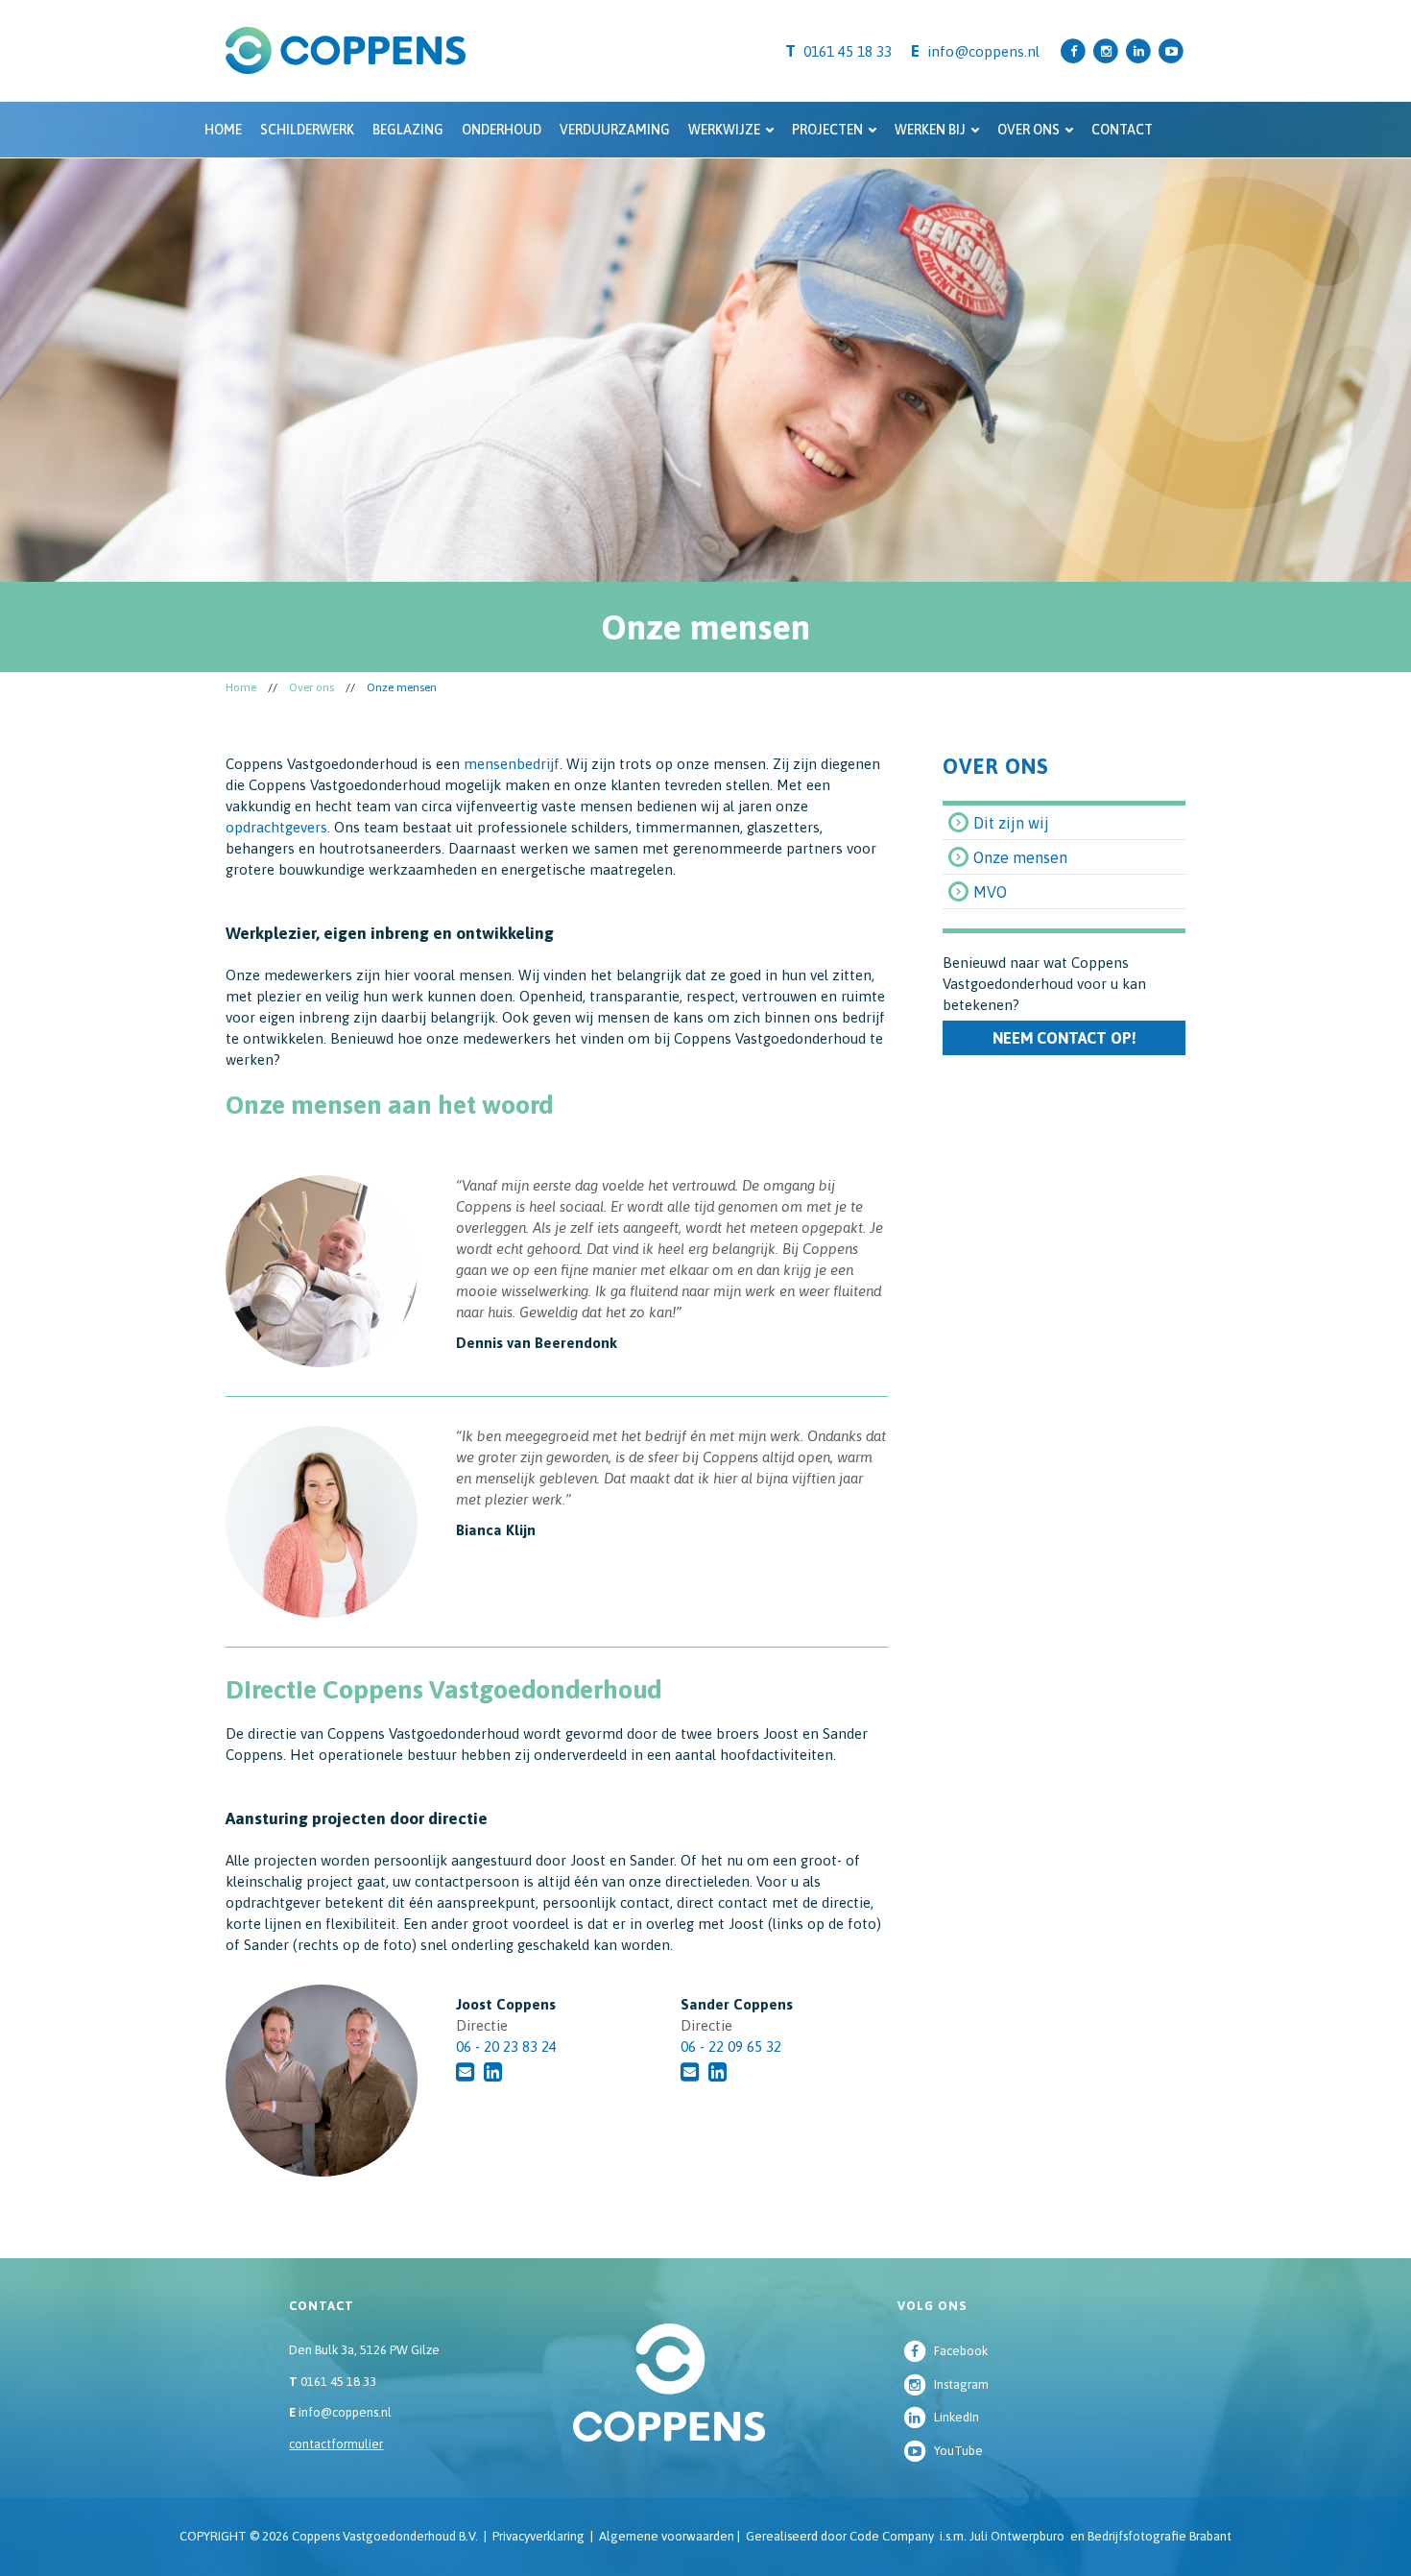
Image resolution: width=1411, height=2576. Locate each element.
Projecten (827, 130)
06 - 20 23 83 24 (506, 2046)
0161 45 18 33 (333, 2382)
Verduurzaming (615, 130)
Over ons (1028, 130)
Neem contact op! (1064, 1038)
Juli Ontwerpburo (1017, 2536)
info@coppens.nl (983, 51)
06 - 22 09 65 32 (731, 2046)
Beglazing (408, 130)
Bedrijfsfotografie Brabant (1160, 2536)
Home (223, 130)
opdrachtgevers (276, 827)
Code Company (892, 2536)
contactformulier (336, 2444)
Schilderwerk (307, 130)
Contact (1122, 130)
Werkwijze (724, 130)
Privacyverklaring (538, 2536)
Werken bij (930, 130)
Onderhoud (502, 130)
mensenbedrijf (512, 764)
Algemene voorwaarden (667, 2536)
